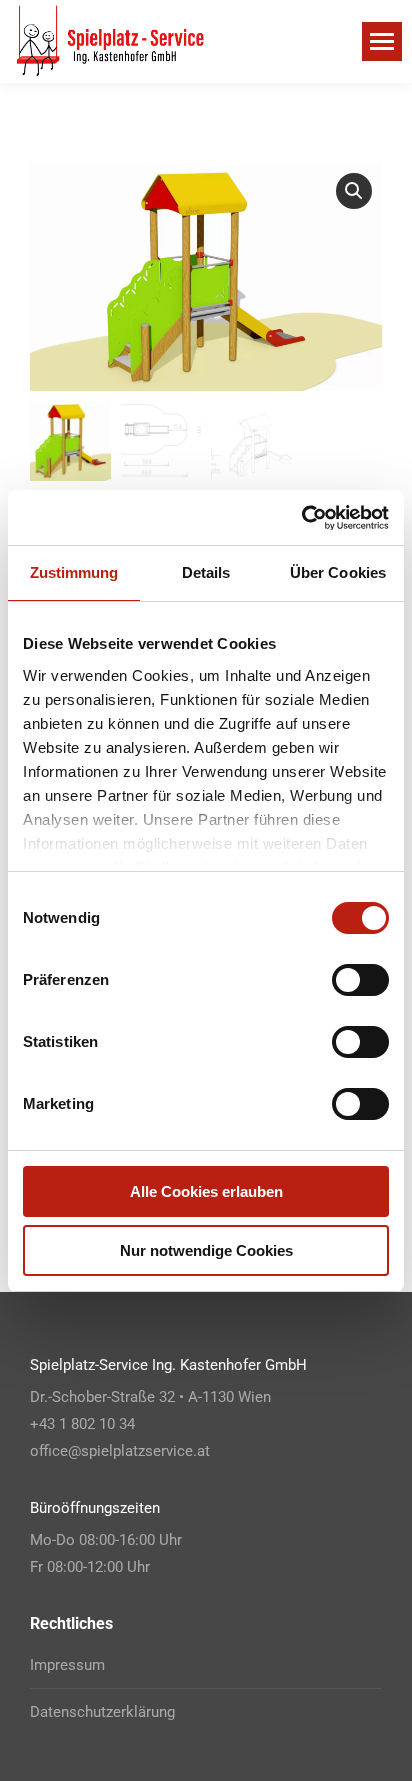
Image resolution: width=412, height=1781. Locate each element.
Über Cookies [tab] (338, 572)
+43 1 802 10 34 (82, 1424)
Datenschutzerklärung (102, 1712)
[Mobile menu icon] (382, 41)
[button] (354, 191)
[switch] (360, 980)
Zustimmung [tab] (74, 572)
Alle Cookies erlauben (206, 1191)
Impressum (67, 1665)
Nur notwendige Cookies (206, 1250)
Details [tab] (206, 572)
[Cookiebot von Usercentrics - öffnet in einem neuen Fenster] (301, 518)
